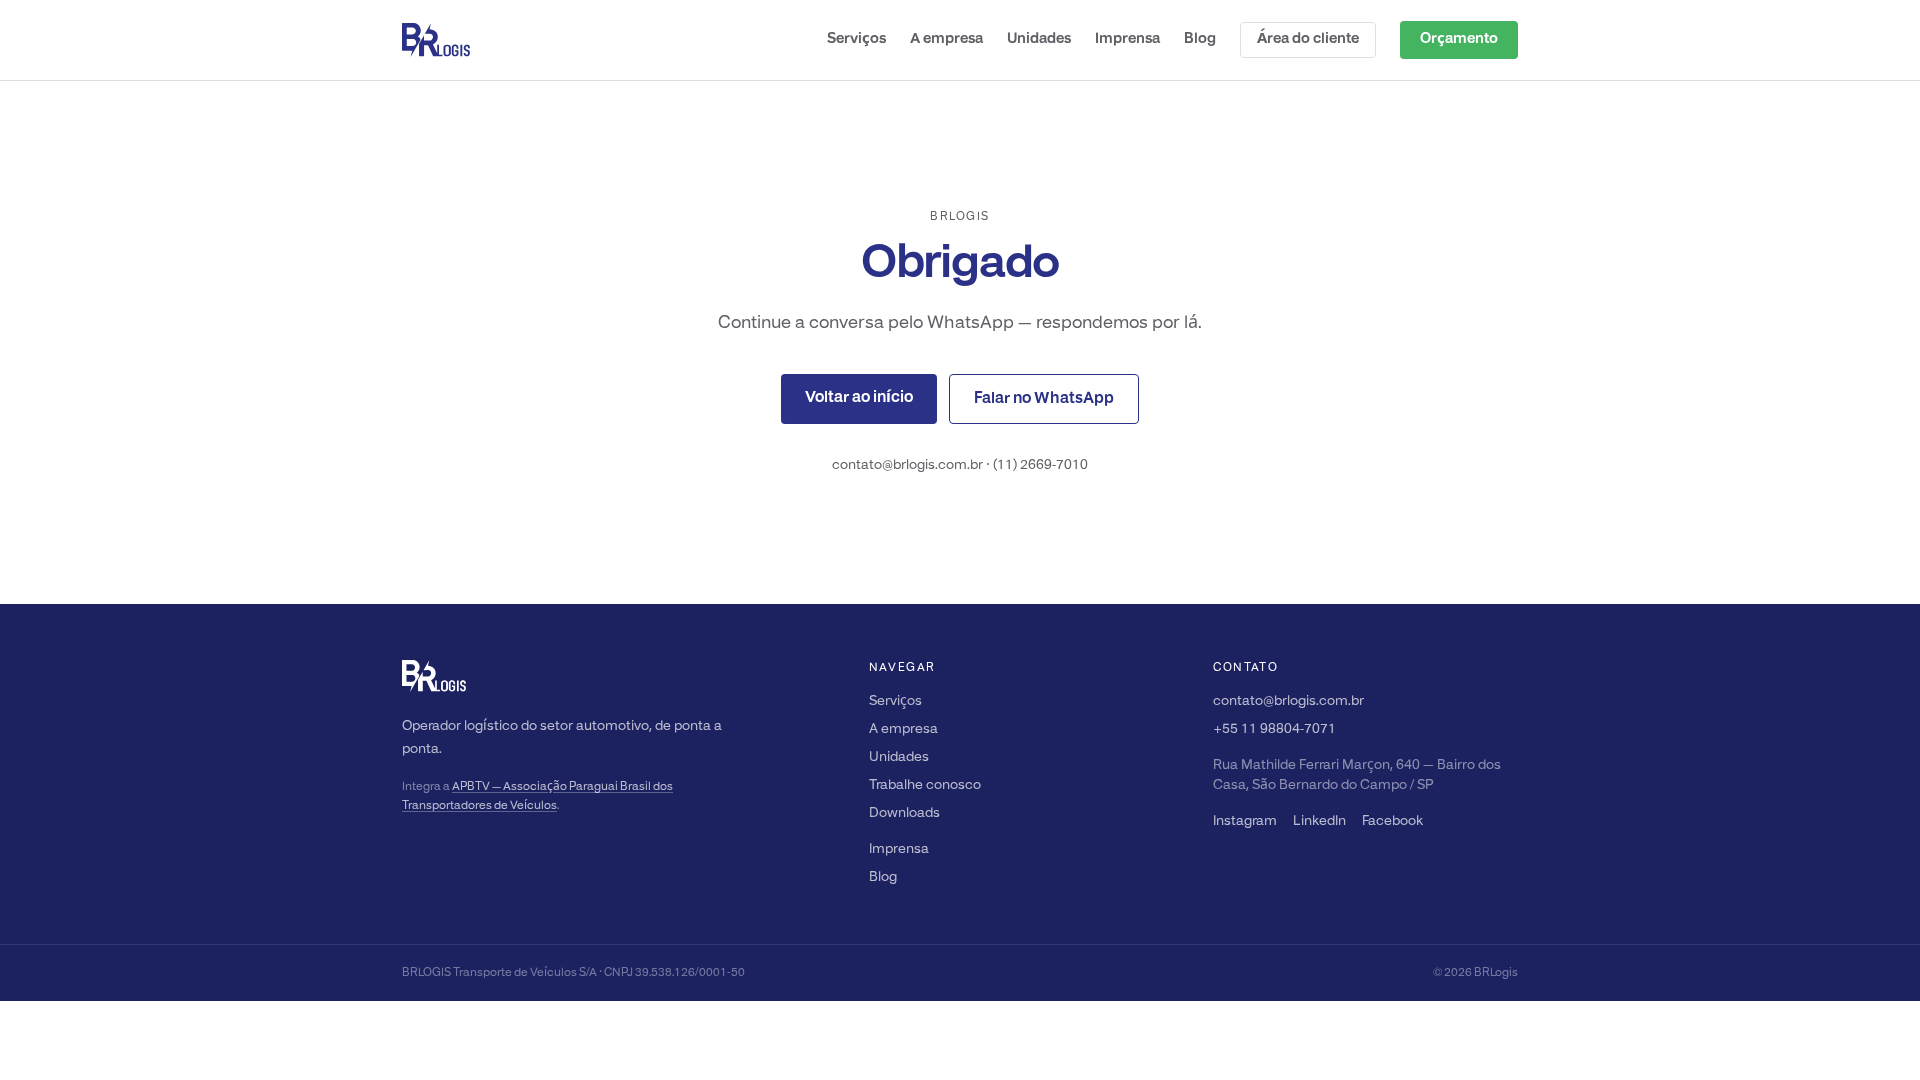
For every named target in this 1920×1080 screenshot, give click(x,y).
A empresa (946, 39)
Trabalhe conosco (925, 785)
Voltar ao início (859, 398)
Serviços (856, 39)
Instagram (1245, 821)
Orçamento (1459, 39)
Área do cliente (1308, 39)
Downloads (904, 813)
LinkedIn (1319, 821)
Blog (1200, 39)
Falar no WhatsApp (1044, 399)
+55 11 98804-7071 (1274, 729)
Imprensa (1127, 39)
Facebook (1392, 821)
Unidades (1039, 39)
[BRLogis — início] (436, 40)
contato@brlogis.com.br (1288, 701)
